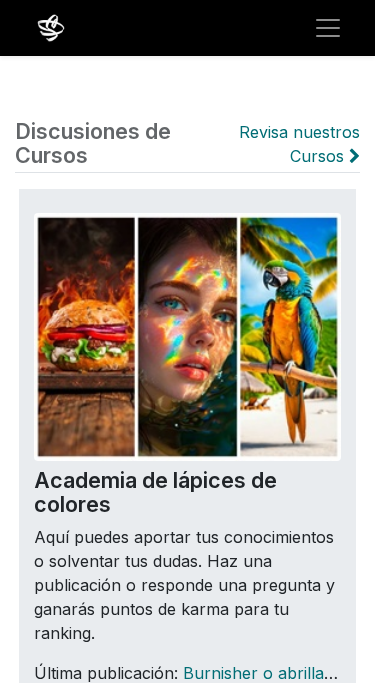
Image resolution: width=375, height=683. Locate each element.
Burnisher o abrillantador (278, 673)
